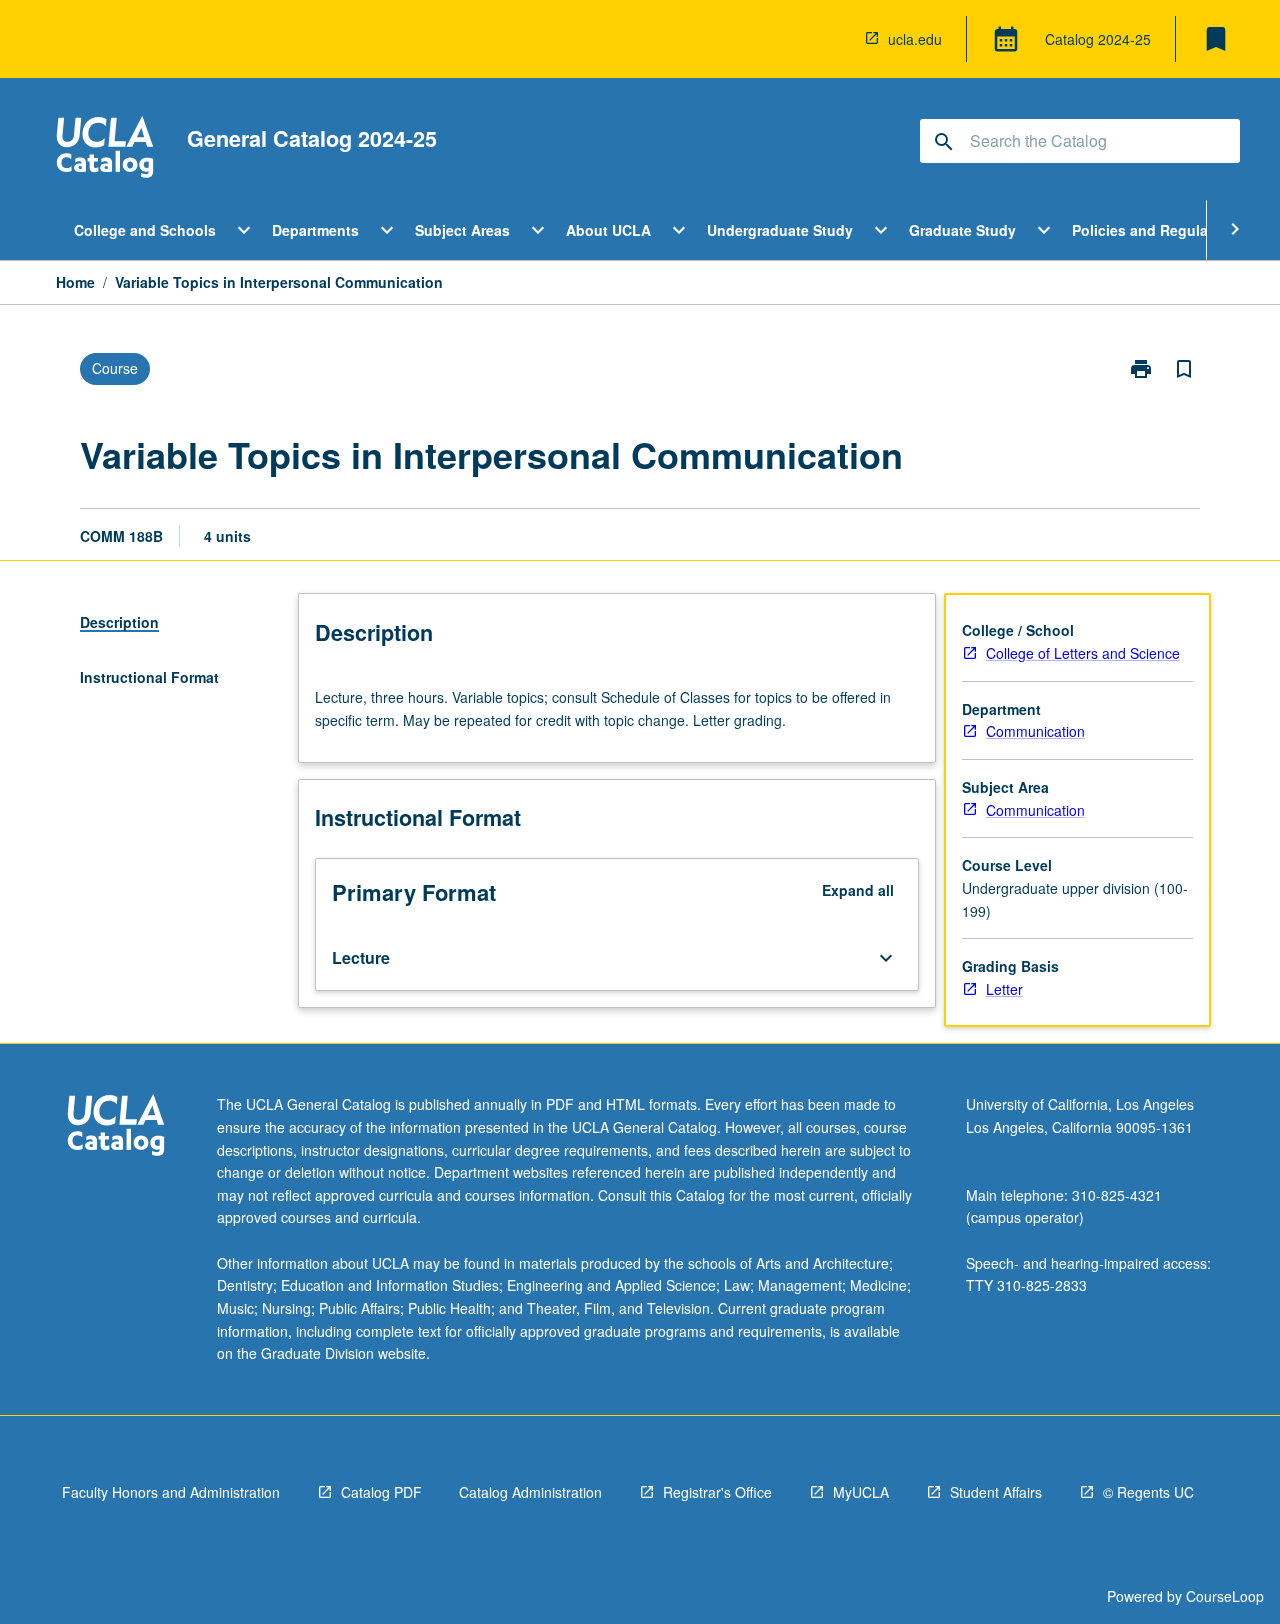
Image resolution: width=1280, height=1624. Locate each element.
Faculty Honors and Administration (171, 1492)
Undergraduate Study (780, 230)
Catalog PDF (381, 1492)
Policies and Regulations (1157, 230)
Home (75, 282)
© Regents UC (1148, 1492)
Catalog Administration (530, 1492)
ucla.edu (915, 39)
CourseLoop (1225, 1596)
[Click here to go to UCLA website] (116, 1127)
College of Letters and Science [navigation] (1083, 653)
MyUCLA (861, 1492)
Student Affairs (996, 1492)
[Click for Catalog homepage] (105, 149)
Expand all (858, 890)
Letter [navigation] (1004, 989)
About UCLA (608, 230)
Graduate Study (962, 230)
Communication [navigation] (1035, 731)
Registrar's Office (717, 1492)
